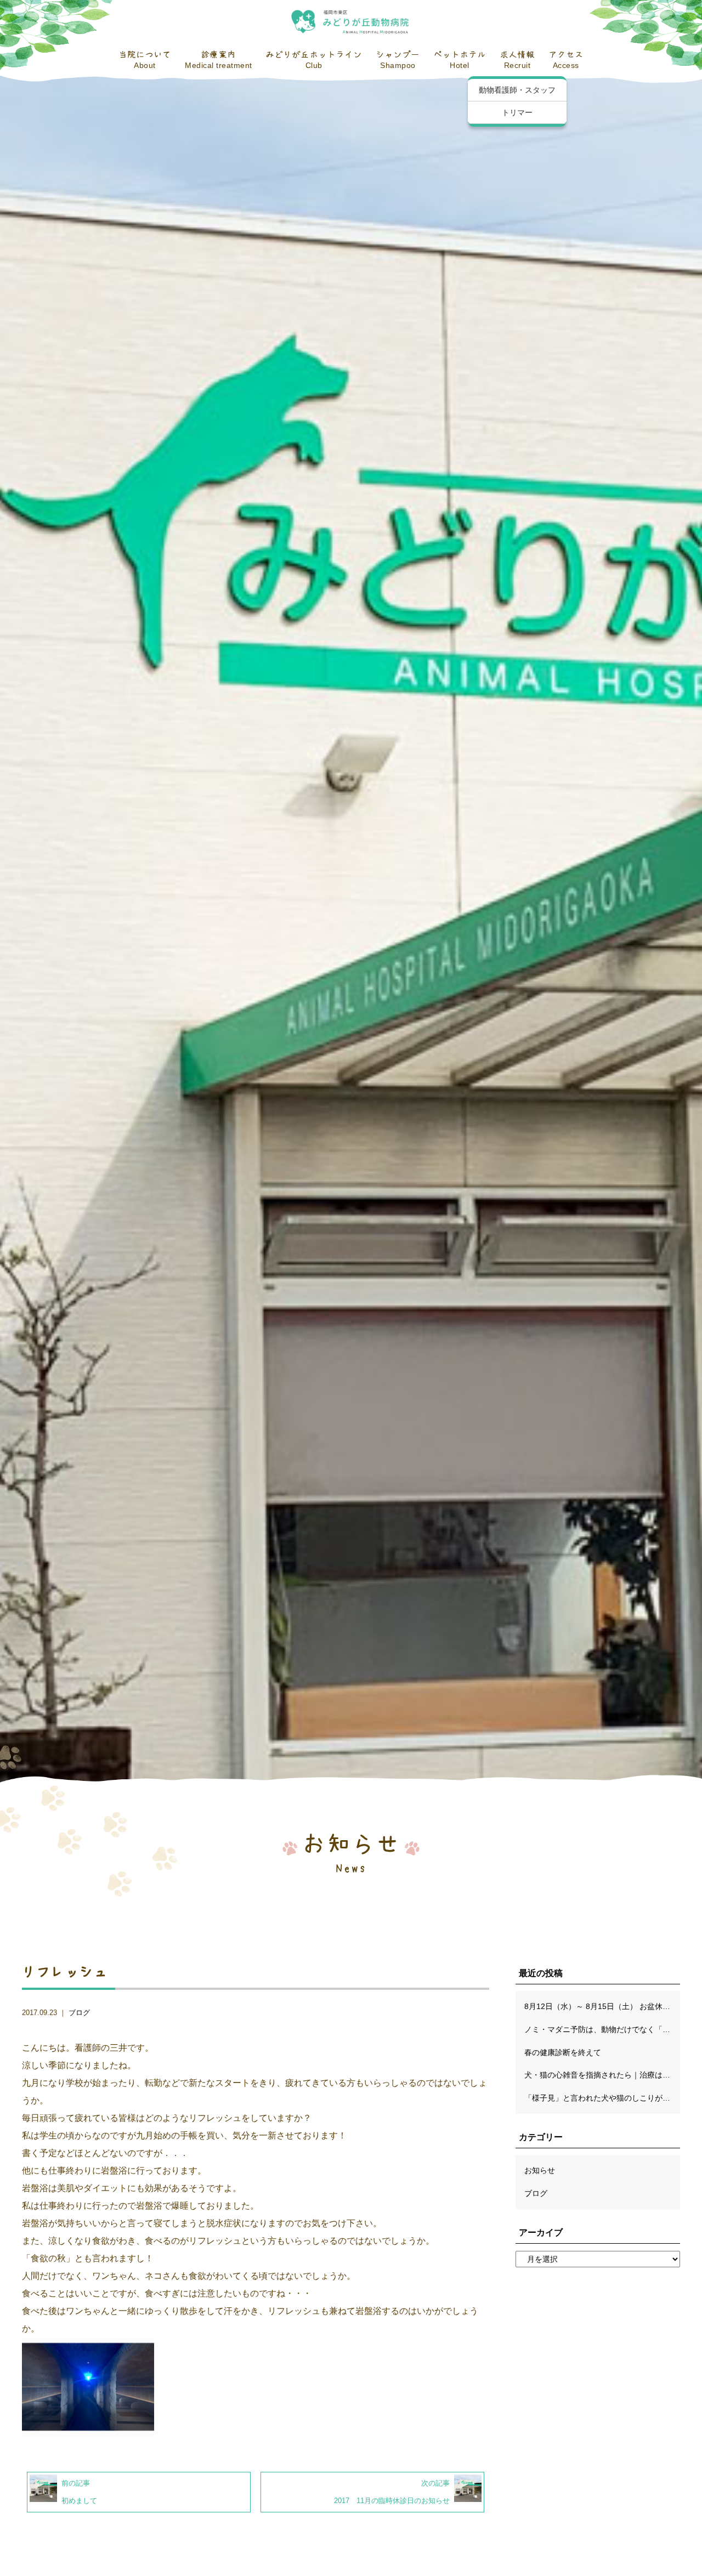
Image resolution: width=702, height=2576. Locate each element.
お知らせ (540, 2170)
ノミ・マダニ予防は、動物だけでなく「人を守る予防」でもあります (602, 2029)
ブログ (79, 2013)
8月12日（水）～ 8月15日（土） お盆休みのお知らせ (602, 2006)
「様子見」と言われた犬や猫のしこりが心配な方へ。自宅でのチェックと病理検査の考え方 (602, 2098)
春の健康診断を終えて (563, 2052)
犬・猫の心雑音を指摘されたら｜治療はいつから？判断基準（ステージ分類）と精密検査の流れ (602, 2075)
